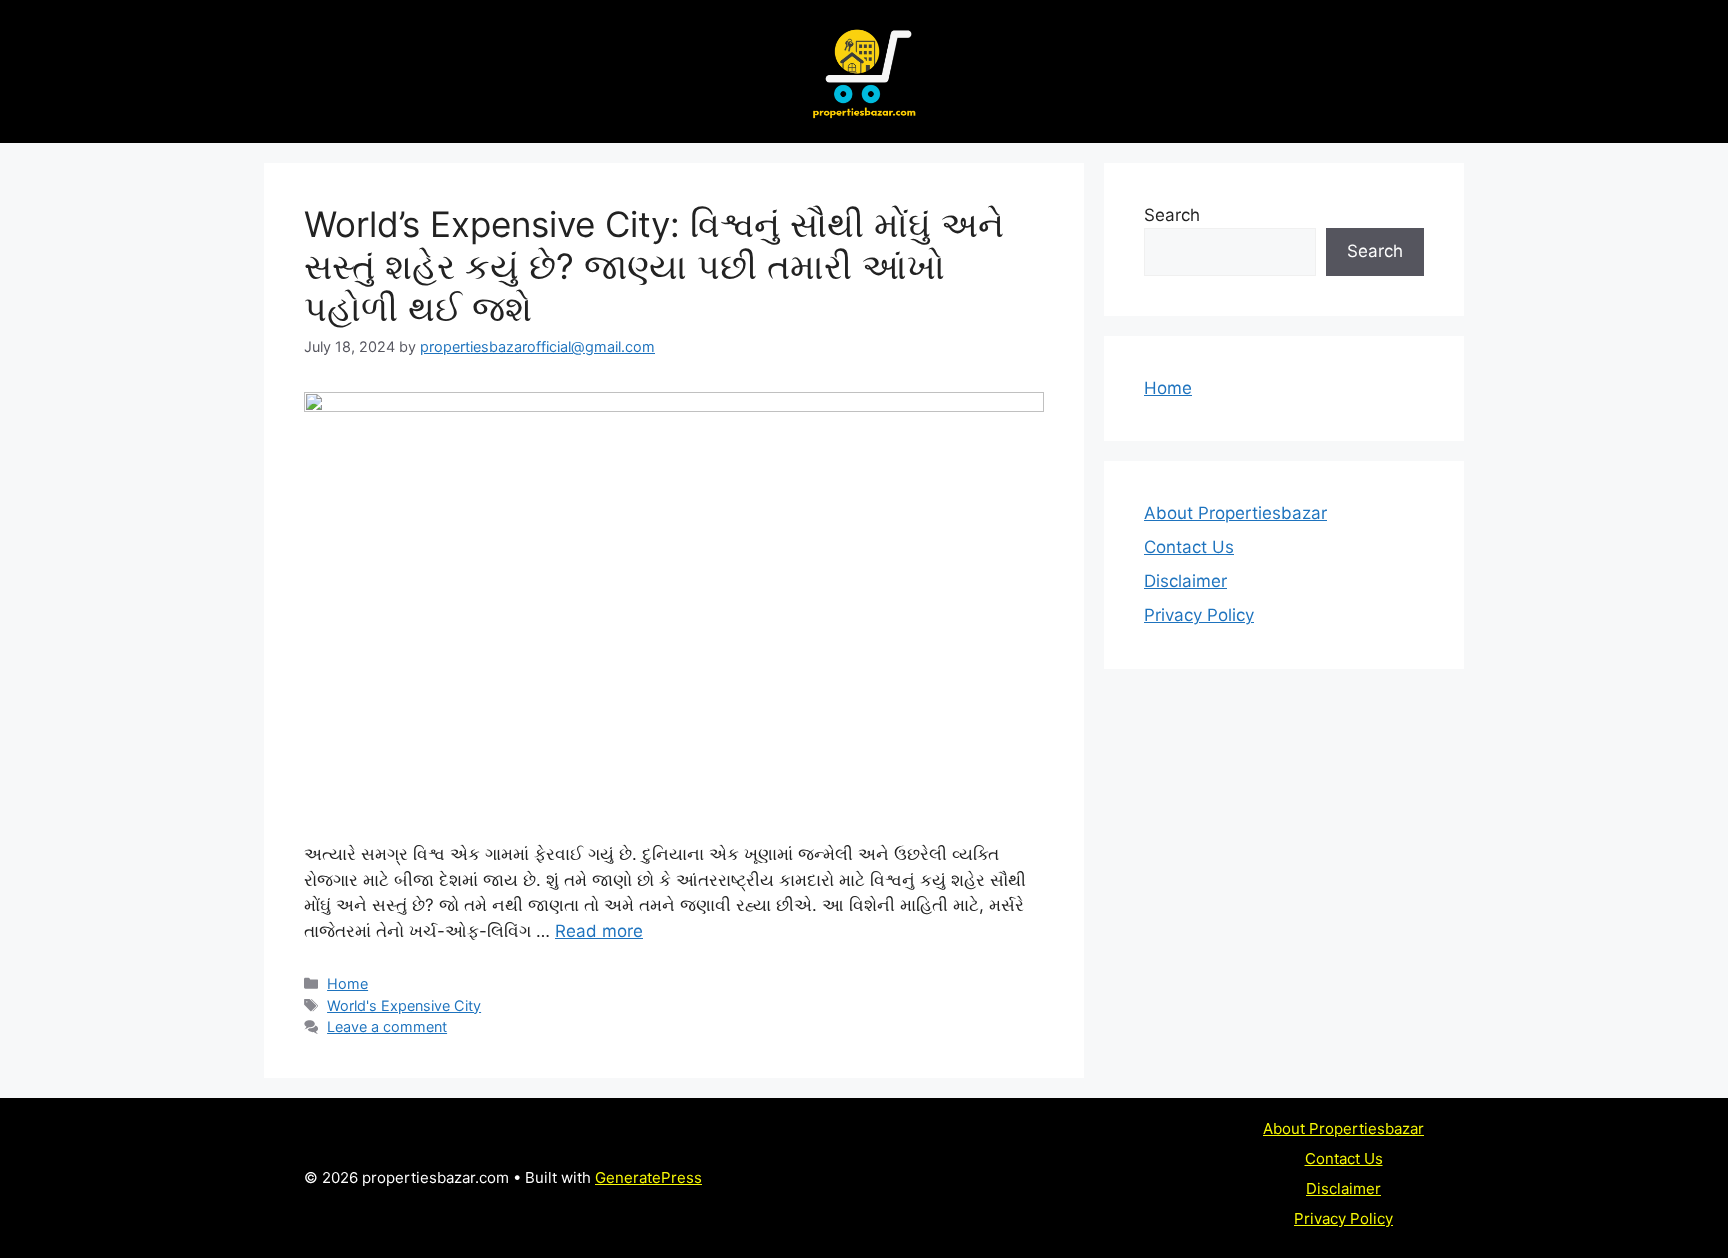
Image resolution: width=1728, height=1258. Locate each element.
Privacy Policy (1199, 615)
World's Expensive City (404, 1005)
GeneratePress (648, 1177)
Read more (599, 931)
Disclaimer (1185, 581)
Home (347, 983)
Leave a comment (387, 1026)
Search (1172, 215)
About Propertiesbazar (1235, 513)
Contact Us (1189, 547)
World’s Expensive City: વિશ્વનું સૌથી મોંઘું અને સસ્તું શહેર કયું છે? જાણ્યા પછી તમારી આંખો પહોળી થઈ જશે (654, 266)
